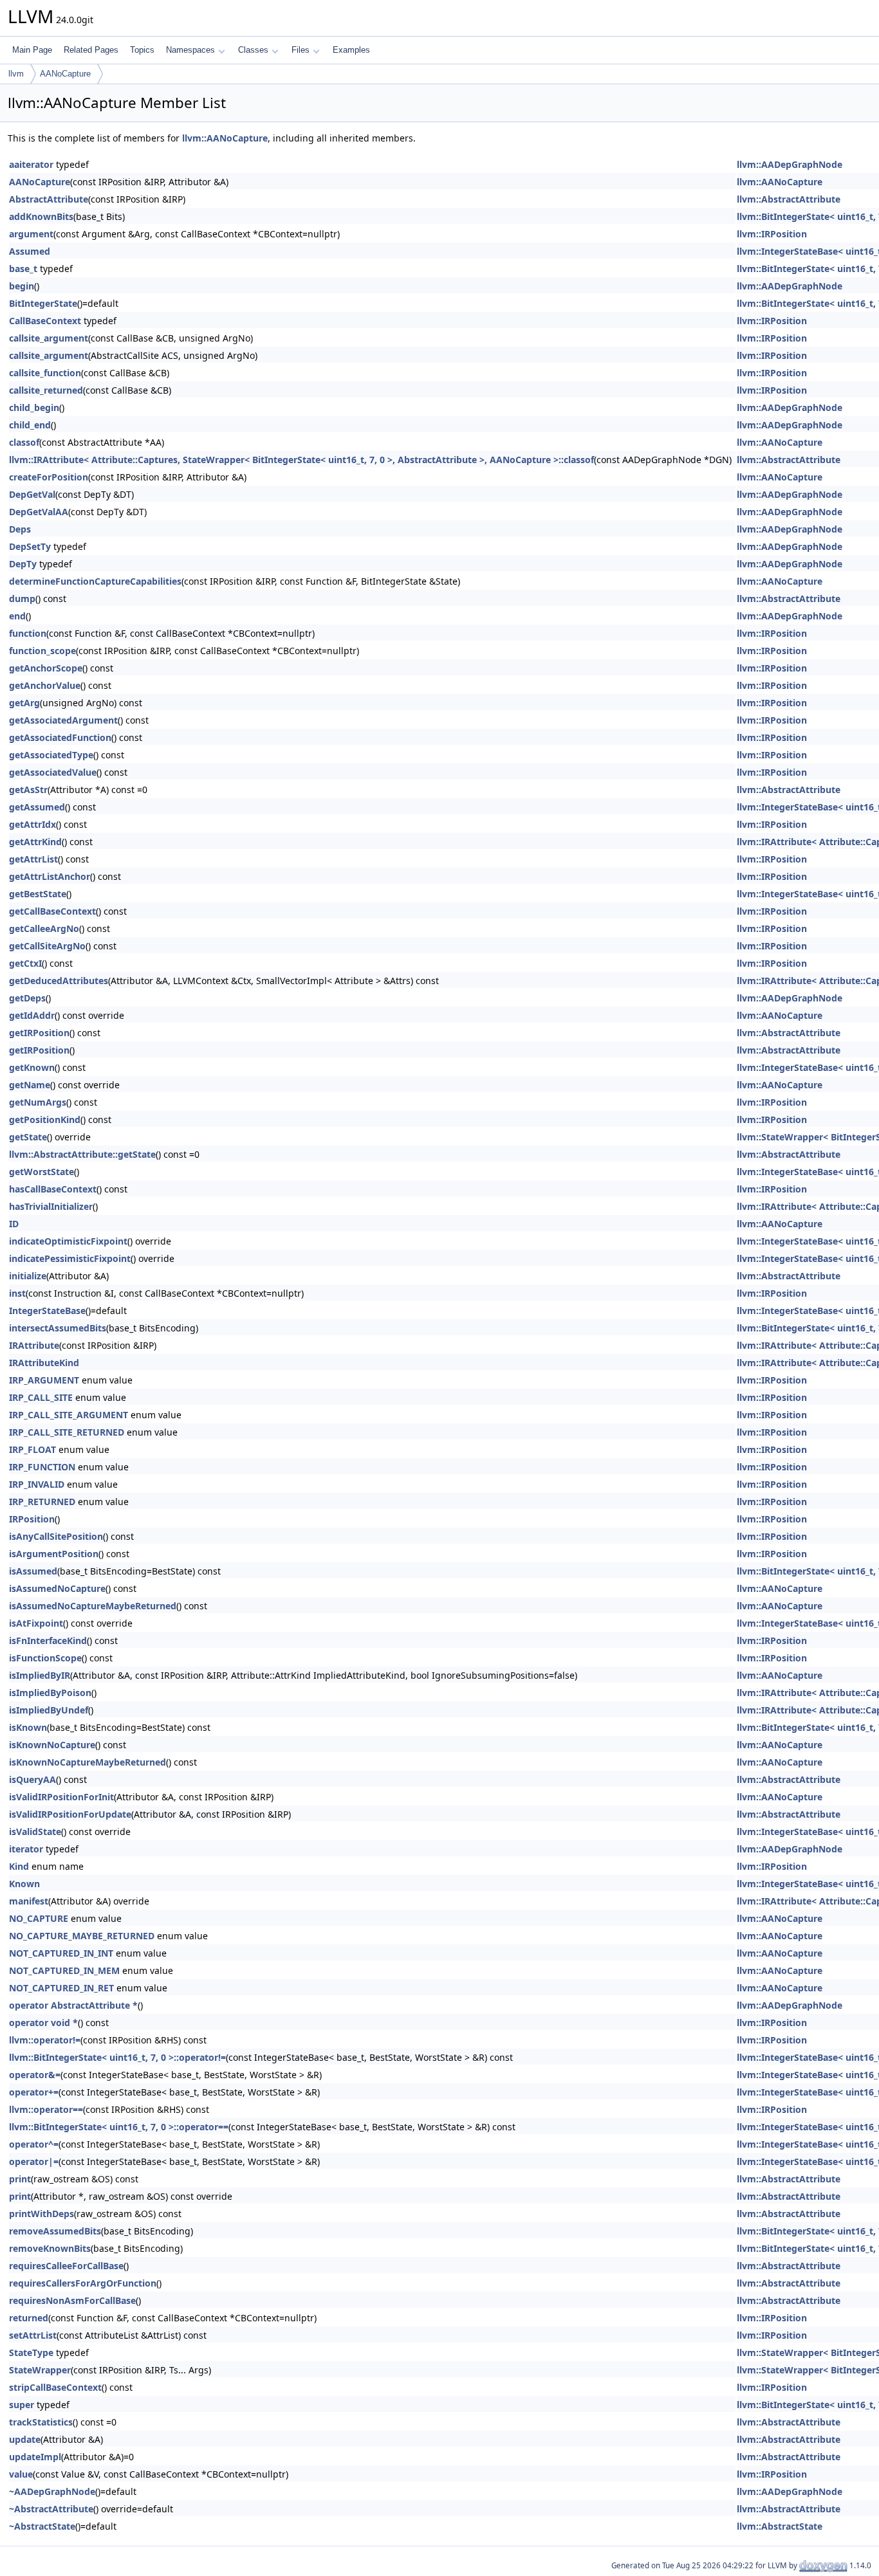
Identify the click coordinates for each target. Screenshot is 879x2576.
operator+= (34, 2092)
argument (31, 234)
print (20, 2179)
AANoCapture (65, 74)
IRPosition (32, 1519)
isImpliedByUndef (49, 1710)
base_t (23, 269)
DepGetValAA (39, 512)
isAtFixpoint (36, 1623)
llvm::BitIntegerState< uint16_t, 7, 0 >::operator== (119, 2127)
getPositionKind (45, 1119)
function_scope (42, 651)
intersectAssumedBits (58, 1328)
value (21, 2474)
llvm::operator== (46, 2109)
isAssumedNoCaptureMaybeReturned (93, 1606)
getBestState (38, 894)
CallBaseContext (45, 321)
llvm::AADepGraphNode (790, 164)
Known (24, 1884)
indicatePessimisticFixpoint (70, 1258)
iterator (26, 1849)
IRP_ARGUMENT (44, 1380)
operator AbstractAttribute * (73, 2005)
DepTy (23, 564)
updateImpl (35, 2457)
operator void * (43, 2023)
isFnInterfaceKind (48, 1640)
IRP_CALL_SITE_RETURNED (67, 1432)
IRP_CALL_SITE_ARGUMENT (69, 1415)
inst (17, 1293)
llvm (16, 74)
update (25, 2439)
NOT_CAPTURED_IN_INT (61, 1953)
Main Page (32, 50)
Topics (142, 50)
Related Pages (91, 50)
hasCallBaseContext (53, 1189)
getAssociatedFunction (60, 737)
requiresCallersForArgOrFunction (83, 2283)
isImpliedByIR (40, 1675)
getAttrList (33, 859)
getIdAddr (32, 1015)
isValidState (35, 1832)
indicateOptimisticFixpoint (68, 1241)
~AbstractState (42, 2526)
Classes (253, 50)
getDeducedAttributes (59, 981)
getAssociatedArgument (63, 720)
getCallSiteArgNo (47, 946)
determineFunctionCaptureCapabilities (95, 581)
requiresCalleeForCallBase (66, 2266)
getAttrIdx (32, 824)
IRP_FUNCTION (42, 1467)
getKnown (32, 1067)
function (28, 633)
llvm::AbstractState (780, 2526)
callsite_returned (46, 390)
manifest (29, 1901)
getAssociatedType (51, 755)
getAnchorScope (46, 668)
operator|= (34, 2161)
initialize (28, 1276)
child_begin (34, 407)
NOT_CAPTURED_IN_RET (61, 1988)
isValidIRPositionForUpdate (70, 1814)
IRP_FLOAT (32, 1449)
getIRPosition (39, 1033)
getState (28, 1137)
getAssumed (37, 807)
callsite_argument (49, 338)
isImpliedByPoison (50, 1693)
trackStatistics (41, 2422)
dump (22, 598)
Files (301, 50)
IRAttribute (34, 1345)
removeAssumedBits (55, 2231)
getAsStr (28, 790)
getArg (24, 703)
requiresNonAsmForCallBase (72, 2300)
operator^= (34, 2144)
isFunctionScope (45, 1658)
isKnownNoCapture (52, 1745)
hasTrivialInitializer (51, 1206)
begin (22, 286)
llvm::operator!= (45, 2040)
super (22, 2405)
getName (30, 1085)
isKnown (28, 1727)
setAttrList (33, 2335)
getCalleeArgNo (44, 928)
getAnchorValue (45, 685)
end (17, 616)
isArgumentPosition (54, 1554)
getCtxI (25, 963)
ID (14, 1224)
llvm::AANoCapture (225, 138)
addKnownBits (41, 216)
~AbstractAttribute (51, 2509)
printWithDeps (42, 2214)
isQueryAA (32, 1779)
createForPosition (49, 477)
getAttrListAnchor (50, 876)
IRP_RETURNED (42, 1502)
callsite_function (45, 373)
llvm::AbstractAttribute (789, 199)
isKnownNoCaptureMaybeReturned (88, 1762)
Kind (19, 1866)
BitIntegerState (43, 303)
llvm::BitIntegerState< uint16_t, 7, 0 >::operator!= (117, 2057)
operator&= (35, 2075)
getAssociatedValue (53, 772)
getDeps (27, 998)
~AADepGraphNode (52, 2491)
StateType (31, 2352)
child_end (30, 425)
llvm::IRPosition (772, 234)
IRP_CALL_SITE (41, 1397)
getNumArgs (38, 1102)
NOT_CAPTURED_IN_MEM (64, 1970)
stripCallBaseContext (55, 2387)
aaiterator (31, 164)
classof (24, 442)
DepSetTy (30, 546)
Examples (351, 50)
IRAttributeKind (44, 1363)
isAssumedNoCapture (57, 1588)
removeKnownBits (50, 2248)
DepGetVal (32, 494)
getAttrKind (35, 842)
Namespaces (190, 50)
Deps (20, 529)
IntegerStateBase (47, 1311)
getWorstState (42, 1172)
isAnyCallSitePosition (56, 1536)
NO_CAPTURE (39, 1918)
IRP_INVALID (37, 1484)
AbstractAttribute (49, 199)
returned (29, 2318)
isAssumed (33, 1571)
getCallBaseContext (52, 911)
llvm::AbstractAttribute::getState (82, 1154)
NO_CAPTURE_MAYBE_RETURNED (82, 1936)
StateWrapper (40, 2370)
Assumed (30, 251)
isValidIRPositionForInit (61, 1797)
